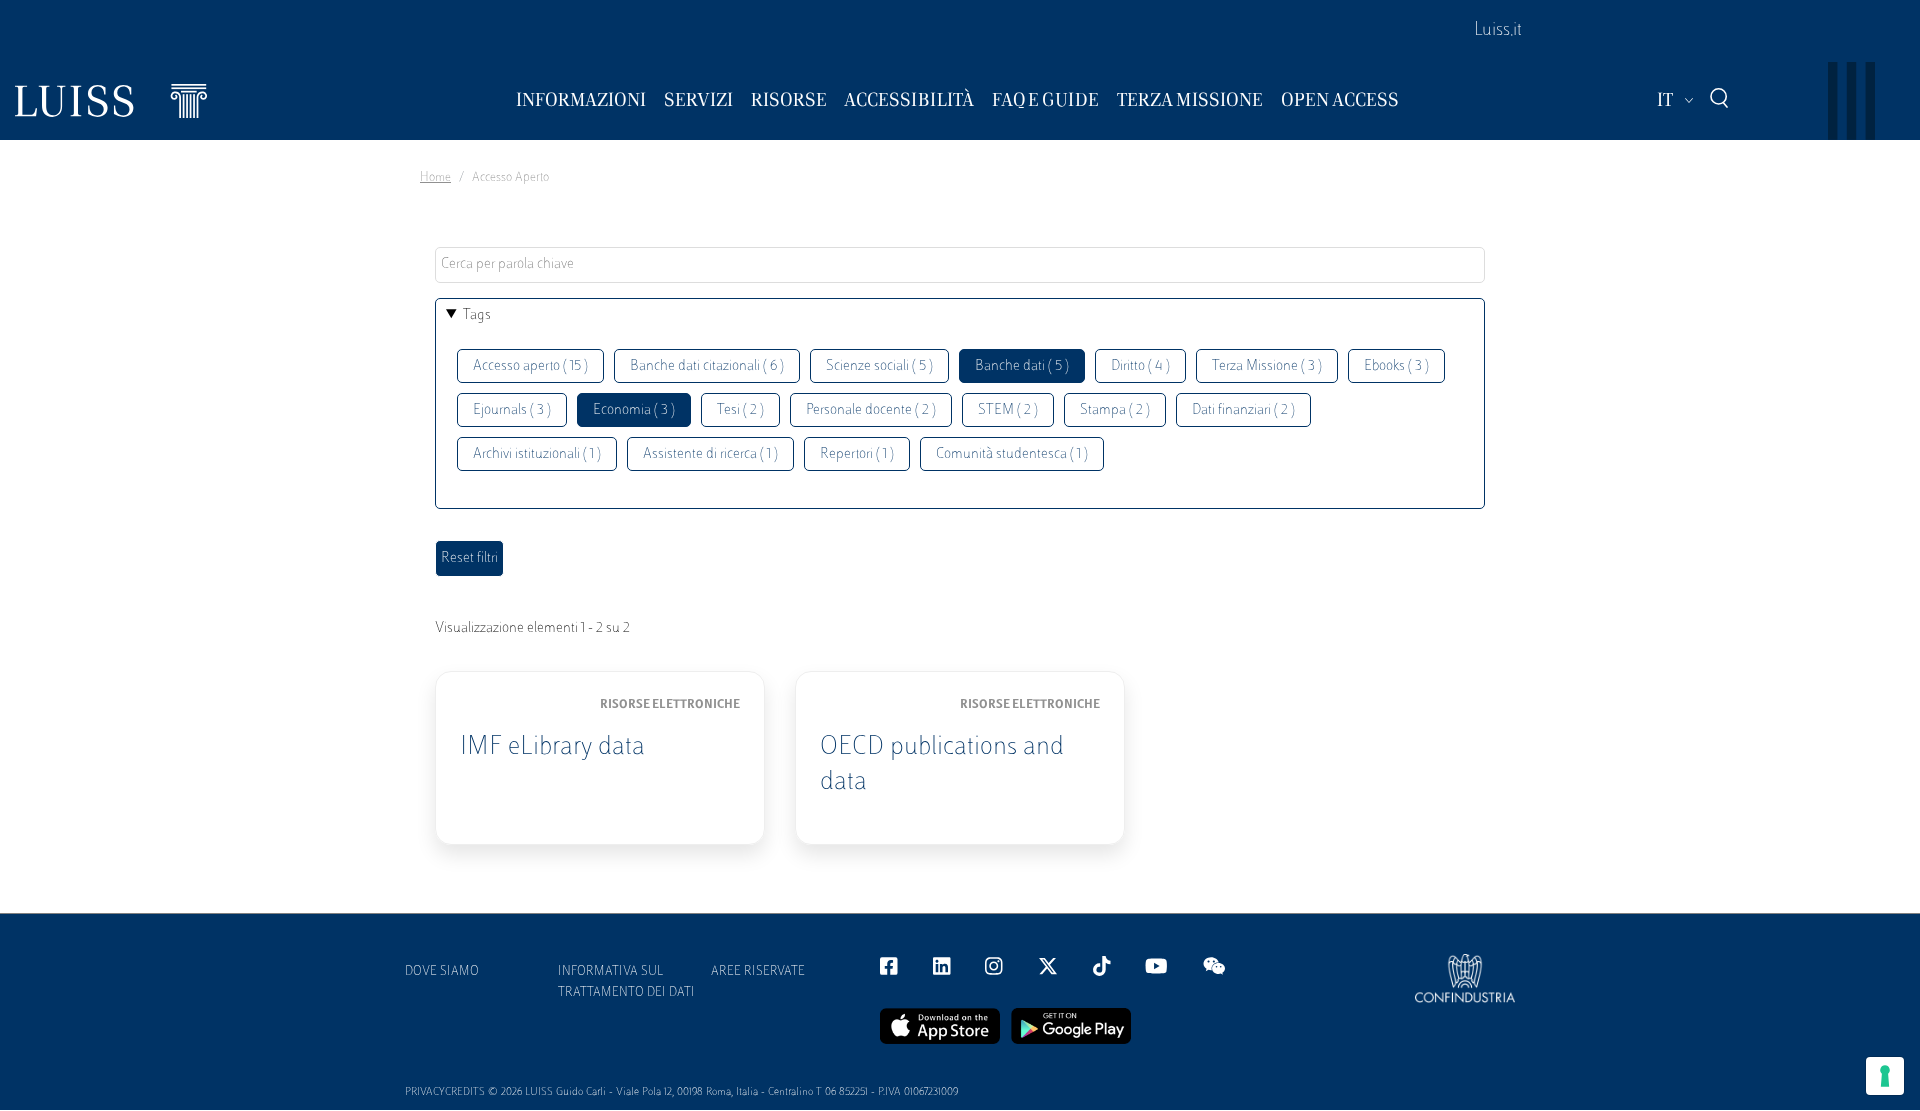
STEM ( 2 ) (1008, 410)
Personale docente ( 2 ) (871, 410)
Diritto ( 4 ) (1140, 366)
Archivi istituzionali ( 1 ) (537, 454)
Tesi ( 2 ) (740, 410)
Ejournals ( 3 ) (512, 410)
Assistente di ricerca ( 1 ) (710, 454)
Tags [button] (477, 315)
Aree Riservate (758, 972)
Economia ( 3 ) (634, 410)
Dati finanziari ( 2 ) (1243, 410)
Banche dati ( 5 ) (1022, 366)
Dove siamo (442, 972)
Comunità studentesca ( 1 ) (1012, 454)
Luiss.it (1498, 31)
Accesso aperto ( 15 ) (530, 366)
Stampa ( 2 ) (1115, 410)
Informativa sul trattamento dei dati (626, 982)
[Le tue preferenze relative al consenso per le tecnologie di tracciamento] (1885, 1076)
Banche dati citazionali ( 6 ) (707, 366)
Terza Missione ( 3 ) (1267, 366)
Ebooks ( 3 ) (1396, 366)
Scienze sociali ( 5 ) (879, 366)
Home (435, 178)
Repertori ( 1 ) (857, 454)
